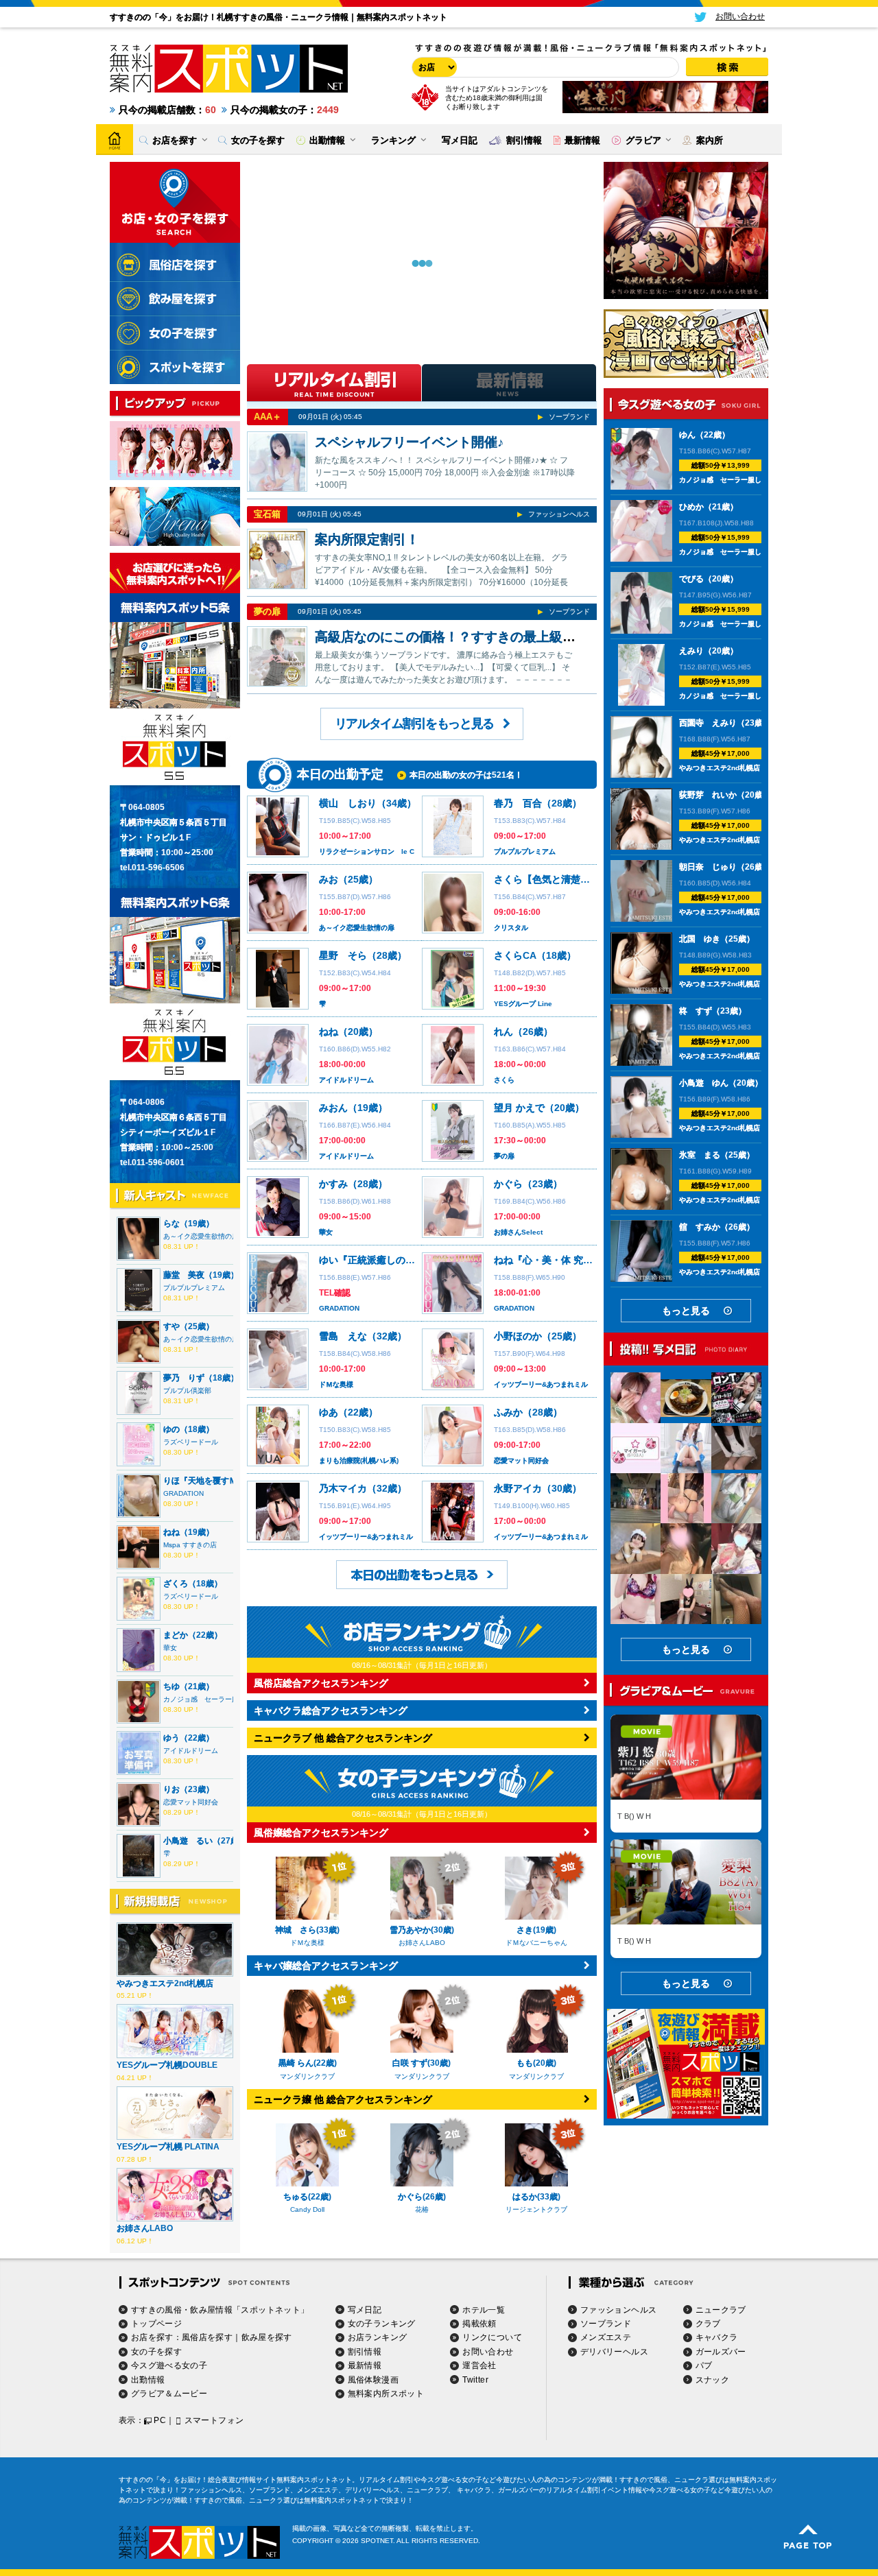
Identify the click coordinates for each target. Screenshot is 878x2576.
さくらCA (515, 955)
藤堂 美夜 (184, 1275)
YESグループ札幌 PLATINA (168, 2147)
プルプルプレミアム (194, 1288)
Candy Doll (307, 2209)
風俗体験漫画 (373, 2380)
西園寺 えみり (708, 723)
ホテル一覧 (484, 2310)
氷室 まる (700, 1155)
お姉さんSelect (518, 1232)
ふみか (508, 1412)
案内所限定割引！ (367, 539)
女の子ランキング (382, 2324)
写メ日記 (365, 2310)
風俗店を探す (207, 2337)
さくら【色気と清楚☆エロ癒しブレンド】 (585, 879)
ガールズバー (721, 2352)
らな (171, 1224)
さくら (504, 1080)
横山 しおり (348, 803)
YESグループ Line (523, 1004)
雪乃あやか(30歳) (422, 1930)
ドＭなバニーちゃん (536, 1943)
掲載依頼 (479, 2324)
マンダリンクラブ (307, 2076)
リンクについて (492, 2337)
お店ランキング (378, 2337)
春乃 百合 (518, 803)
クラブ (708, 2324)
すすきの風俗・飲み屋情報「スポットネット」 (220, 2310)
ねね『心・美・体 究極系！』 (558, 1260)
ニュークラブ (721, 2310)
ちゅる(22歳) (307, 2197)
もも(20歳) (536, 2063)
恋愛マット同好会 (191, 1802)
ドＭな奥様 (336, 1384)
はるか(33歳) (536, 2197)
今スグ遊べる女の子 (169, 2365)
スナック (712, 2380)
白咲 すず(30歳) (422, 2063)
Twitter (475, 2380)
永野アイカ (518, 1488)
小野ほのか (518, 1336)
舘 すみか (700, 1227)
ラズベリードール (191, 1442)
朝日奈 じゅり (708, 867)
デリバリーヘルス (614, 2352)
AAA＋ (268, 417)
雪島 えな (343, 1336)
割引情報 (365, 2352)
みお (329, 879)
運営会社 (479, 2365)
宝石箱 (267, 514)
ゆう (171, 1738)
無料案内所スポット (386, 2394)
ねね (171, 1532)
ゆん (687, 435)
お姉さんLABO (145, 2228)
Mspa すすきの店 (190, 1545)
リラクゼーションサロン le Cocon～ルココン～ (395, 851)
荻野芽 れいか (708, 795)
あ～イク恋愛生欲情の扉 (201, 1236)
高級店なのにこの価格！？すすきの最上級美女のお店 (471, 637)
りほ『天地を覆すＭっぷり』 (217, 1481)
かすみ (333, 1184)
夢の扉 (267, 611)
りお (171, 1789)
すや (171, 1326)
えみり (691, 651)
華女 (170, 1648)
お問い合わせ (488, 2352)
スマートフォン (214, 2420)
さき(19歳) (536, 1930)
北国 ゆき (700, 939)
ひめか (691, 507)
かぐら (508, 1184)
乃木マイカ (343, 1488)
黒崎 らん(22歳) (308, 2063)
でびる (691, 579)
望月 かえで (519, 1108)
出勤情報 (148, 2380)
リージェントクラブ (536, 2209)
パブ (704, 2365)
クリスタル (511, 928)
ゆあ (329, 1412)
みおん (333, 1108)
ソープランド (569, 417)
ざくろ (176, 1584)
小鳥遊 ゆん (704, 1083)
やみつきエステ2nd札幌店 (165, 1983)
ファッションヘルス (559, 514)
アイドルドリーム (191, 1751)
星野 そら (343, 955)
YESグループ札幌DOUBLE (167, 2065)
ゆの (171, 1429)
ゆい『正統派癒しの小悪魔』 (381, 1260)
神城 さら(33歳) (307, 1930)
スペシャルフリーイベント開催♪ (410, 442)
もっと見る (686, 1311)
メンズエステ (606, 2337)
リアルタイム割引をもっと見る (414, 724)
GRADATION (183, 1493)
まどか (176, 1635)
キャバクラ (717, 2337)
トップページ (156, 2324)
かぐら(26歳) (422, 2197)
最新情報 (365, 2365)
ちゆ (171, 1686)
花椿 (422, 2209)
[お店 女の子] (432, 67)
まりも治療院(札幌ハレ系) (359, 1460)
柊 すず (696, 1011)
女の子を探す (156, 2352)
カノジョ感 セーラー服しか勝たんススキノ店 (751, 480)
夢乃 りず (184, 1378)
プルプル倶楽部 (187, 1391)
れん (503, 1031)
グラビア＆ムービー (169, 2394)
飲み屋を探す (267, 2337)
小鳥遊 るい (188, 1841)
